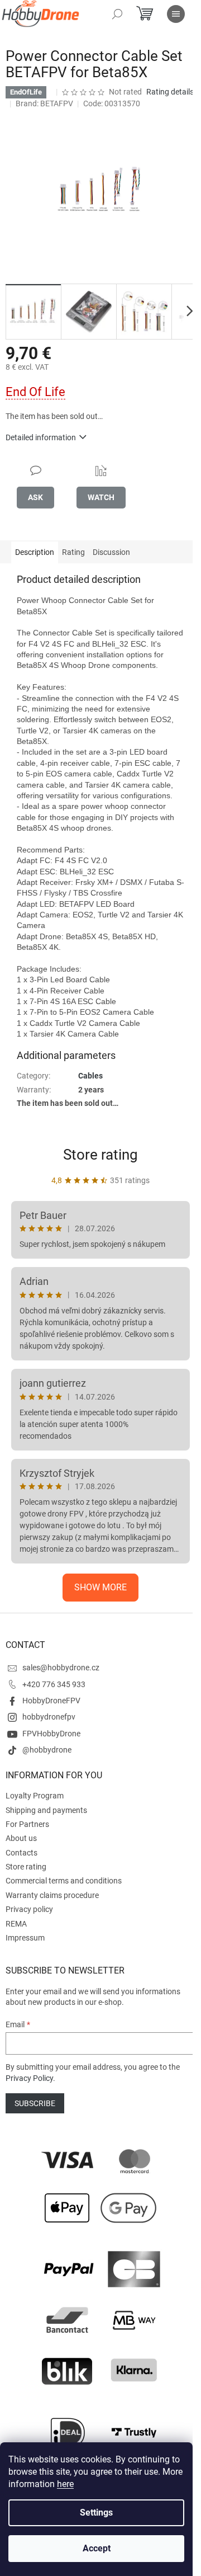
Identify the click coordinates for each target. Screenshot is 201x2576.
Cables (90, 1076)
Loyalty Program (35, 1796)
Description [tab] (35, 552)
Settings (96, 2513)
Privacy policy (29, 1909)
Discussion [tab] (111, 552)
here (65, 2484)
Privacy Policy (29, 2078)
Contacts (21, 1853)
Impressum (25, 1938)
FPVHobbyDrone (51, 1734)
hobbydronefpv (49, 1717)
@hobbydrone (47, 1750)
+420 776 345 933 (54, 1684)
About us (21, 1838)
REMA (16, 1924)
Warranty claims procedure (52, 1895)
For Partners (27, 1824)
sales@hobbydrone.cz (61, 1668)
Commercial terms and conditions (64, 1881)
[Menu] (176, 14)
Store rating (100, 1155)
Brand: (44, 103)
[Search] (117, 14)
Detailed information (41, 437)
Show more (100, 1587)
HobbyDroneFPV (51, 1701)
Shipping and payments (46, 1810)
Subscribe (35, 2103)
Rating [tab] (73, 552)
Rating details (170, 92)
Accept (97, 2548)
